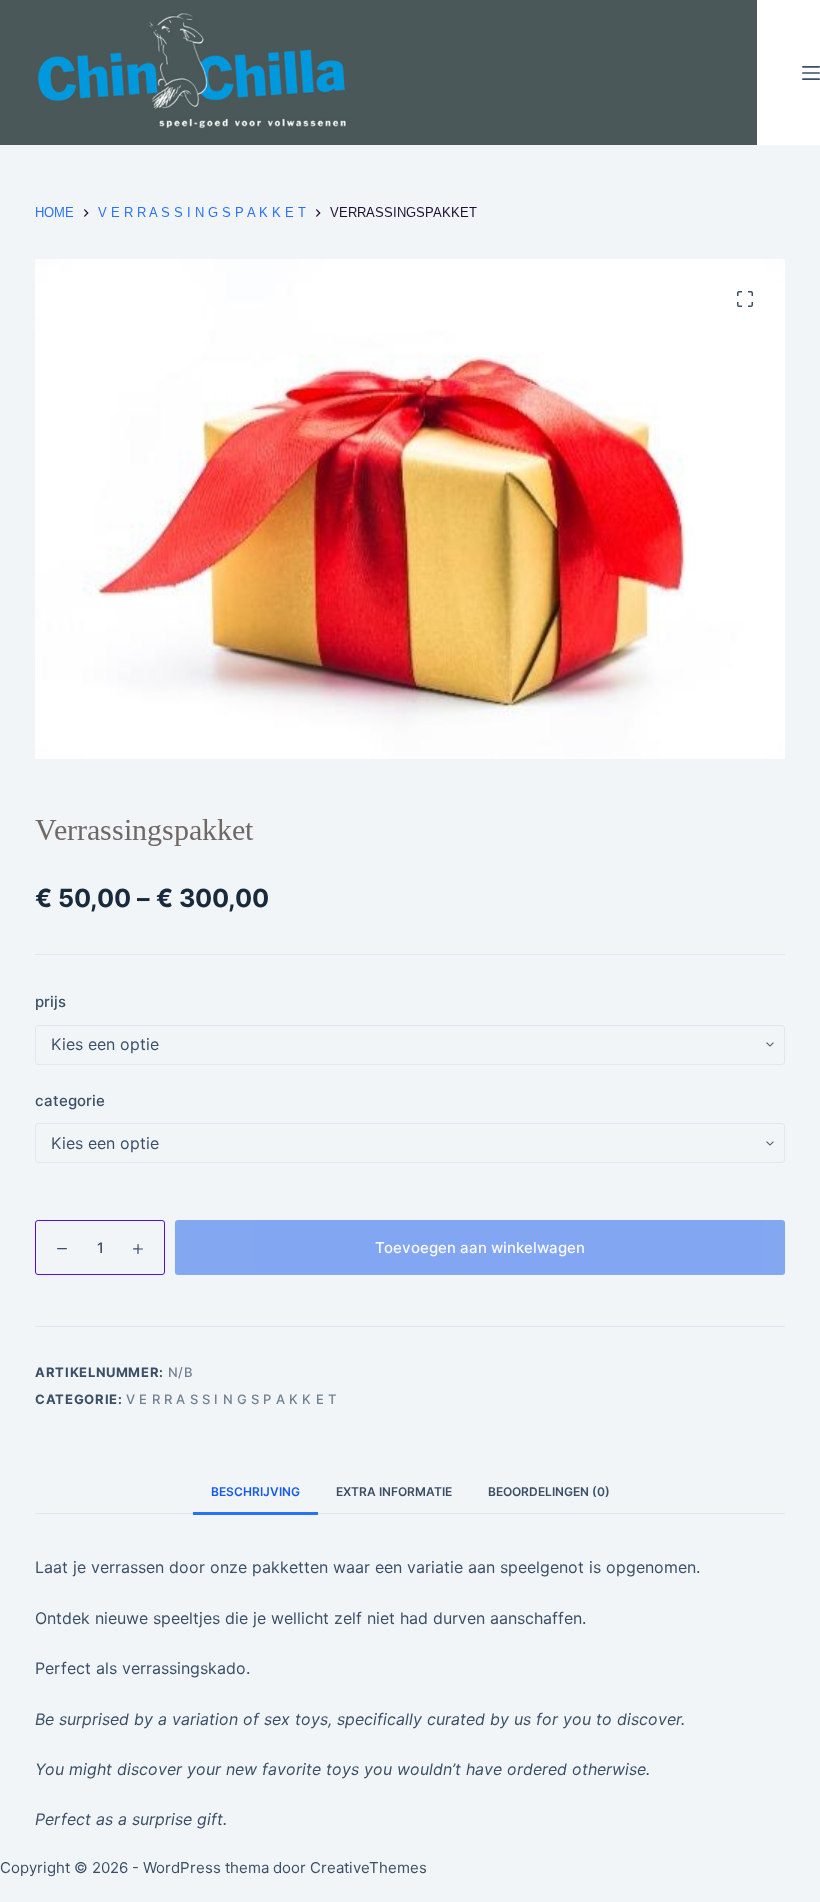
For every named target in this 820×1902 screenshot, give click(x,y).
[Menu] (811, 73)
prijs (50, 1001)
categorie (70, 1100)
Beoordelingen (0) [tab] (549, 1491)
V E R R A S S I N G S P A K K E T (231, 1399)
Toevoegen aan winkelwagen (480, 1247)
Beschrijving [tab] (255, 1491)
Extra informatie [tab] (394, 1491)
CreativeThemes (368, 1867)
